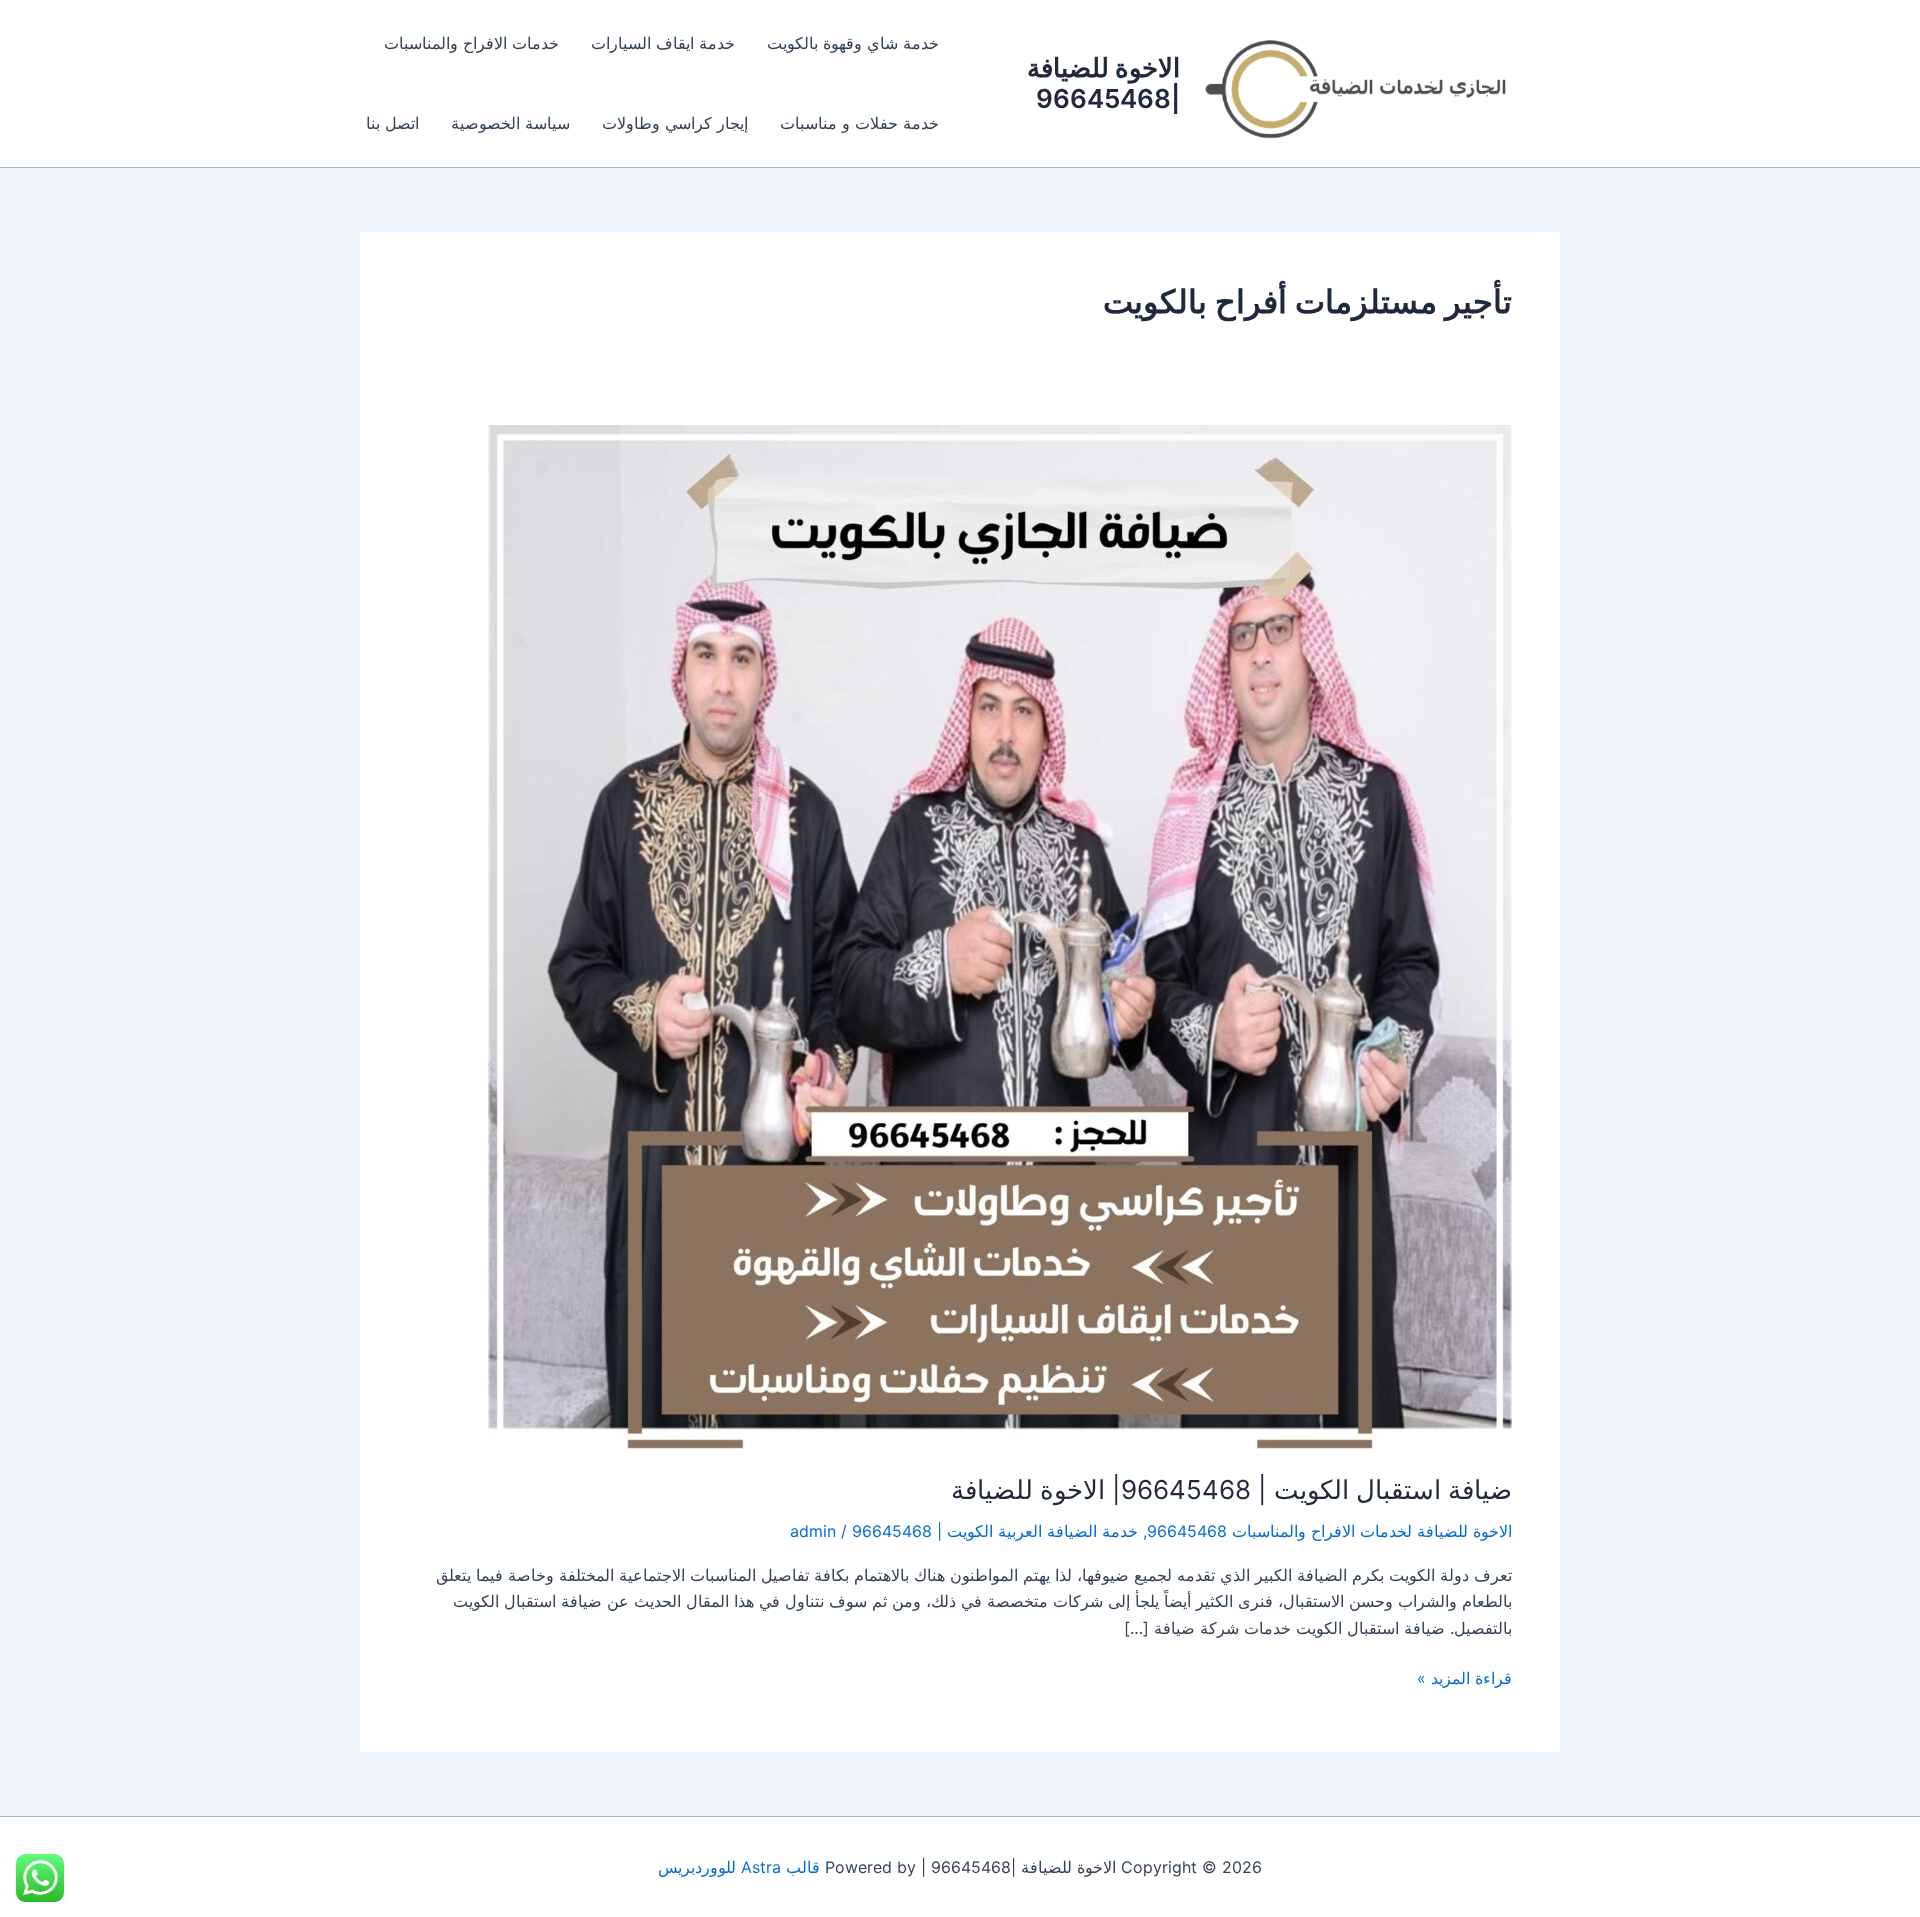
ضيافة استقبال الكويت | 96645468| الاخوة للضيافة (1231, 1489)
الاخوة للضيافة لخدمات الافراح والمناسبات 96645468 (1329, 1531)
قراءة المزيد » (1464, 1676)
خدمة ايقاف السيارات (663, 43)
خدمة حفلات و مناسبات (859, 123)
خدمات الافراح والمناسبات (471, 43)
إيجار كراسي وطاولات (675, 123)
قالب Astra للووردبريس (739, 1867)
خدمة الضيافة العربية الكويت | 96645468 (995, 1531)
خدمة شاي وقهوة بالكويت (853, 43)
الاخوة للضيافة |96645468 (1103, 83)
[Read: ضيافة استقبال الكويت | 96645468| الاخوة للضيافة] (1000, 935)
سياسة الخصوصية (510, 123)
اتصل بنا (392, 123)
